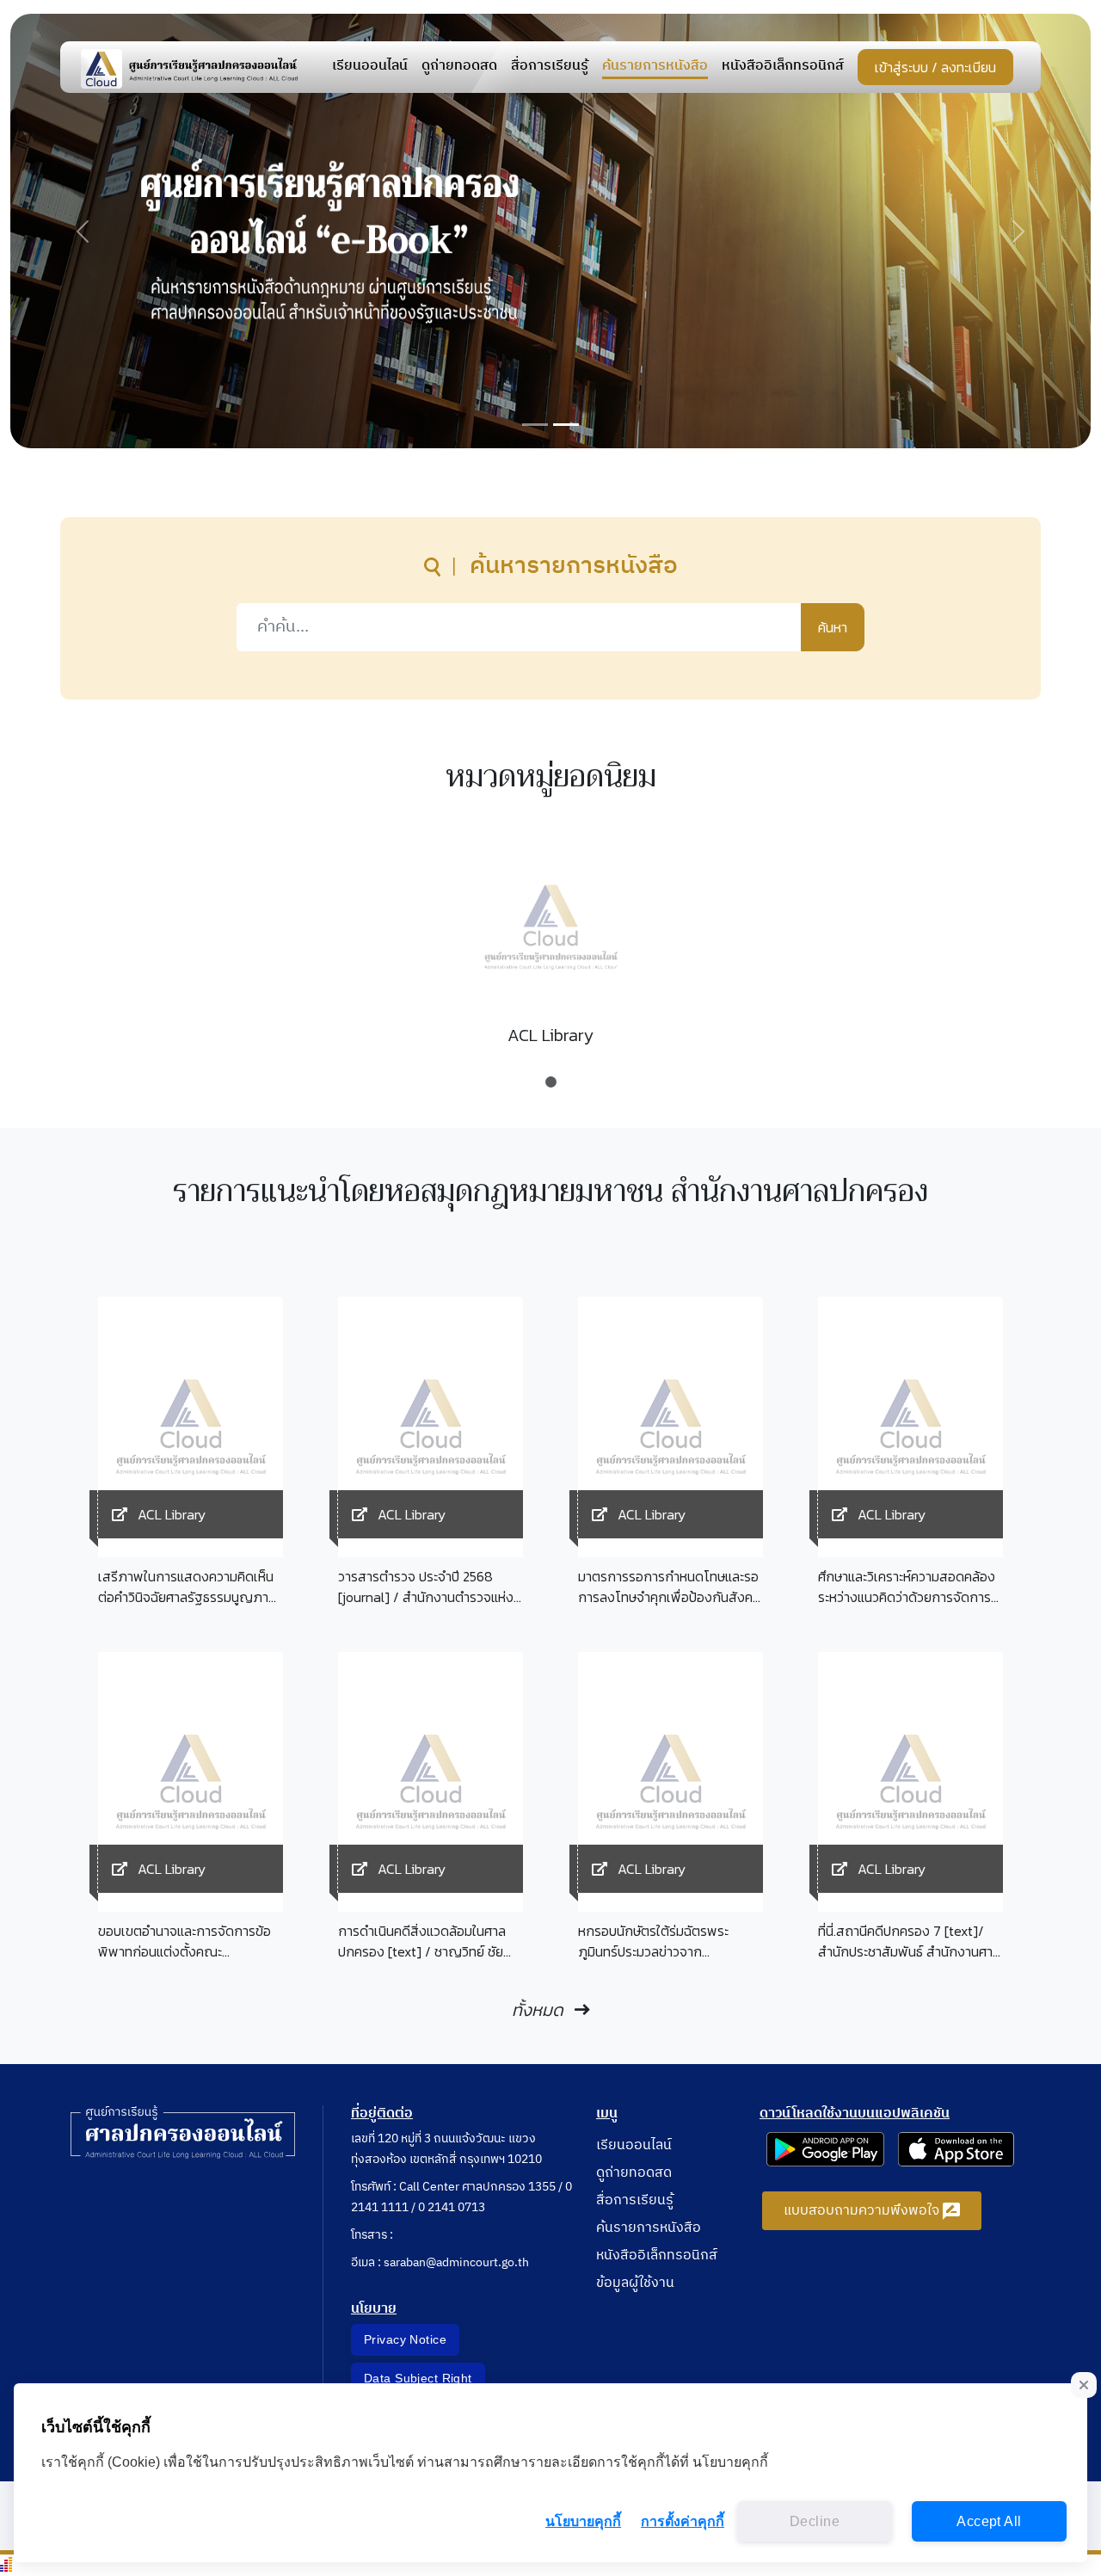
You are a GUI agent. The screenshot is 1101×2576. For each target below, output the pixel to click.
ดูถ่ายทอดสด (459, 67)
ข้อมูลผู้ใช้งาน (635, 2283)
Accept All (989, 2521)
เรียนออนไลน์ (370, 67)
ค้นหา (833, 627)
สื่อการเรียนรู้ (550, 67)
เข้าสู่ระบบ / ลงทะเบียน (935, 67)
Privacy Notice (405, 2339)
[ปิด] (1084, 2385)
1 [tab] (550, 1074)
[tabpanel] (550, 951)
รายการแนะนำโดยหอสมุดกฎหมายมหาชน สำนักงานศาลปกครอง (550, 1192)
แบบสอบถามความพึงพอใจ (863, 2211)
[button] (83, 231)
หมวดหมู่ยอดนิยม (551, 777)
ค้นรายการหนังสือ (655, 67)
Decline (815, 2521)
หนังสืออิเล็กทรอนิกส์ (783, 67)
